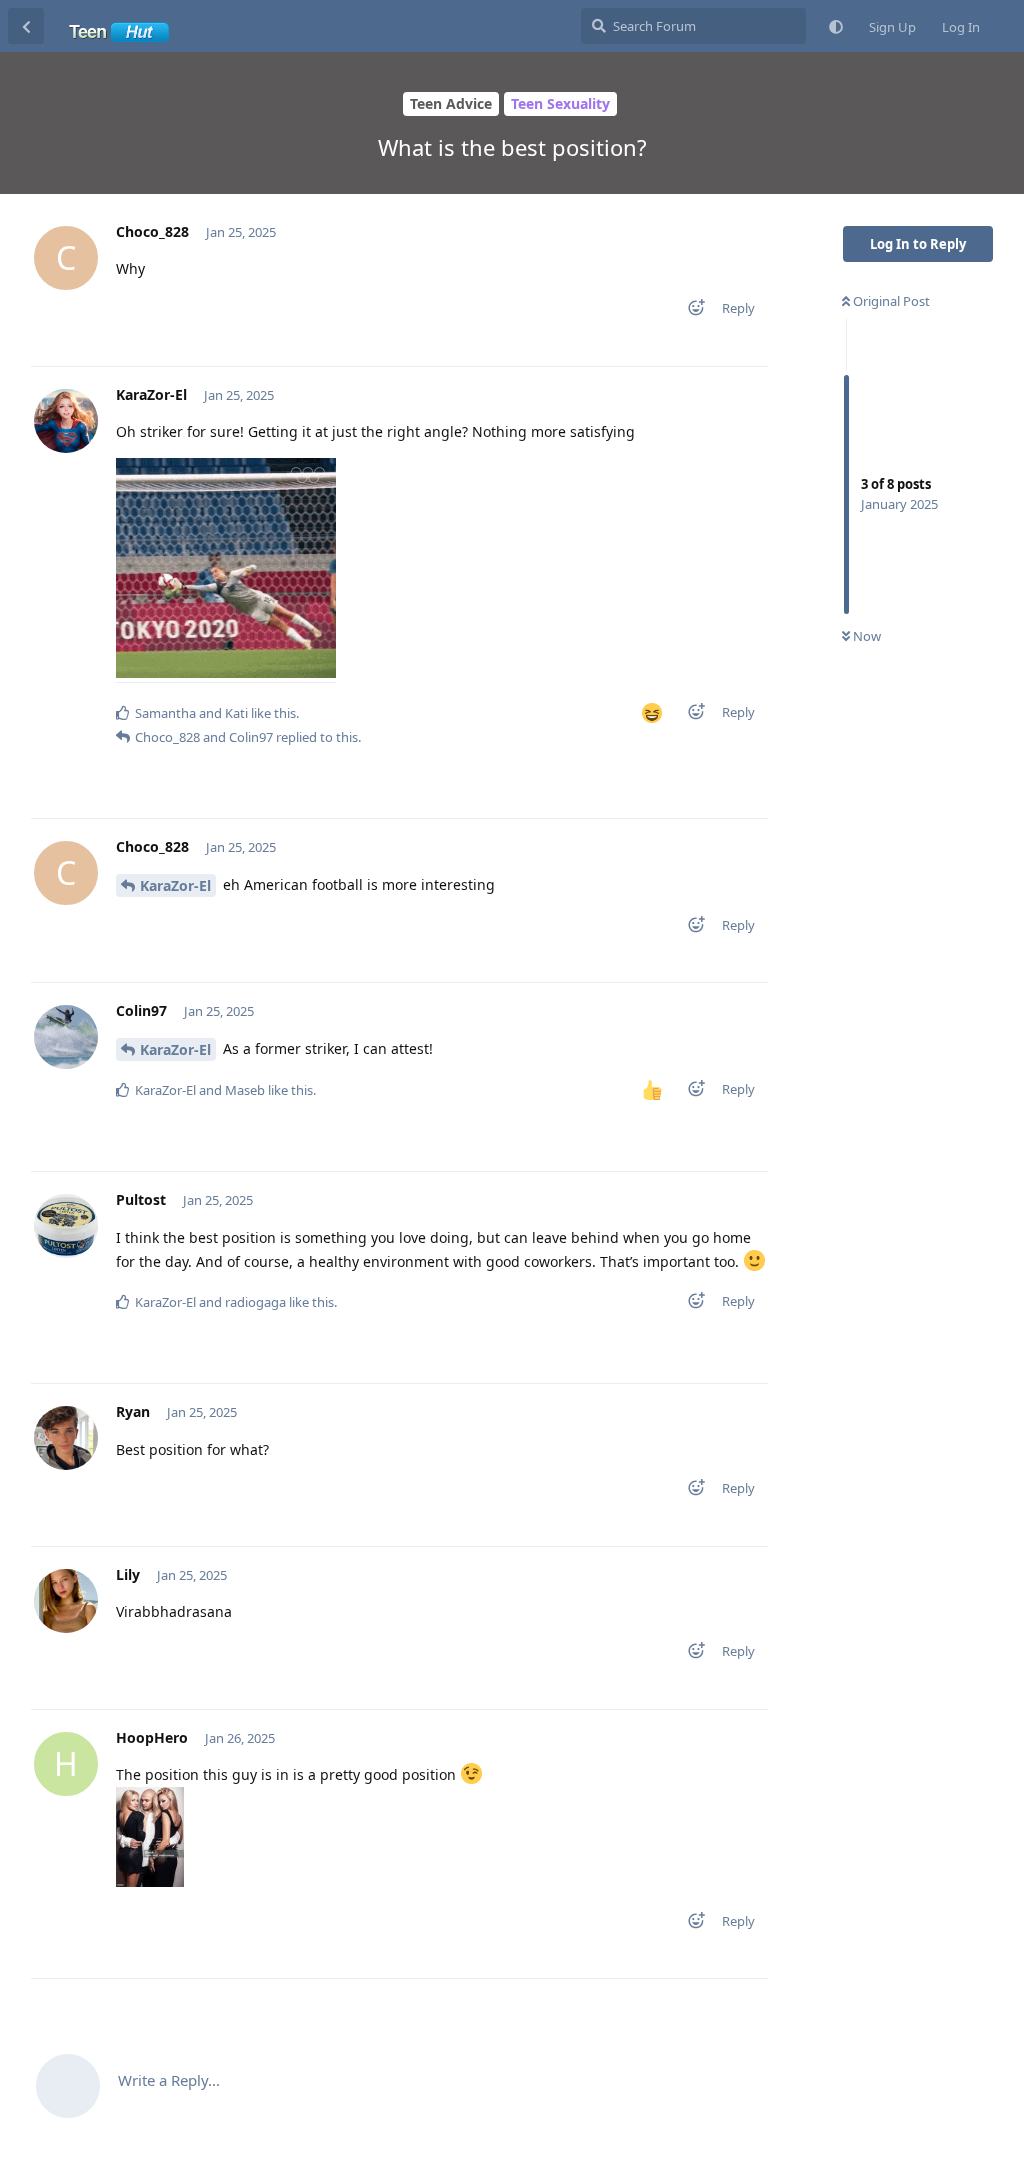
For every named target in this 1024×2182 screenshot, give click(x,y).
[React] (690, 311)
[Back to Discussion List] (26, 26)
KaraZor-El (175, 885)
